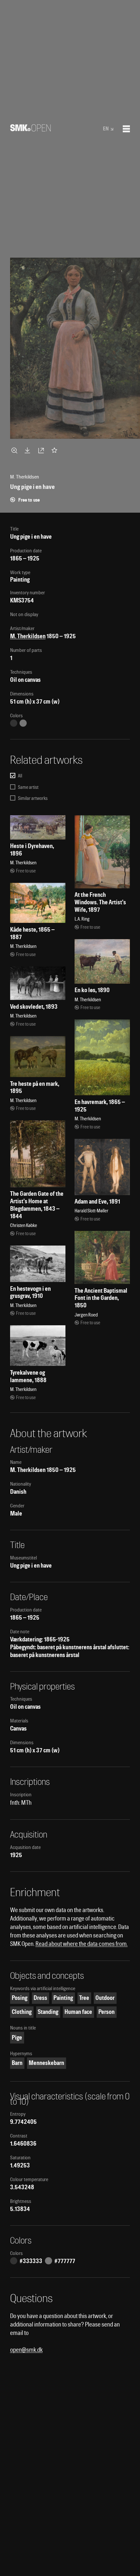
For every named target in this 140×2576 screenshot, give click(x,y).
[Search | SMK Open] (30, 129)
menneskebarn (46, 2063)
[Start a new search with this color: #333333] (14, 723)
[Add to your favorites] (56, 450)
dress (40, 1998)
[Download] (29, 450)
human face (78, 2012)
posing (20, 1998)
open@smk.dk (26, 2350)
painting (63, 1998)
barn (17, 2063)
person (106, 2012)
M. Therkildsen (28, 636)
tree (84, 1998)
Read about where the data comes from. (82, 1944)
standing (48, 2012)
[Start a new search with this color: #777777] (23, 723)
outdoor (105, 1998)
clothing (22, 2012)
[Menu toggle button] (126, 129)
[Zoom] (15, 450)
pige (17, 2037)
